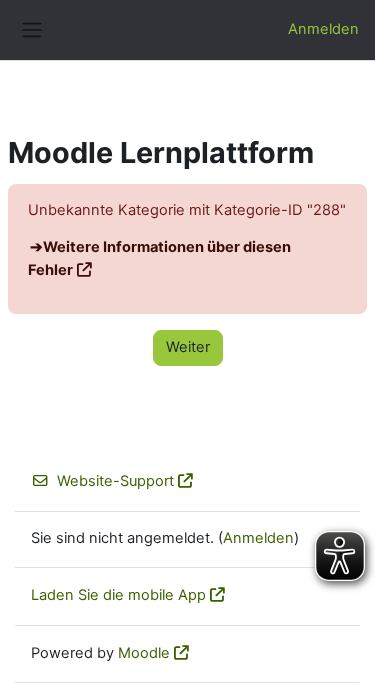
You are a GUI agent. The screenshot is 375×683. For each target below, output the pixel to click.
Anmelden (323, 29)
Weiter (188, 347)
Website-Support (115, 481)
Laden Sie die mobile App (118, 595)
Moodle (144, 653)
